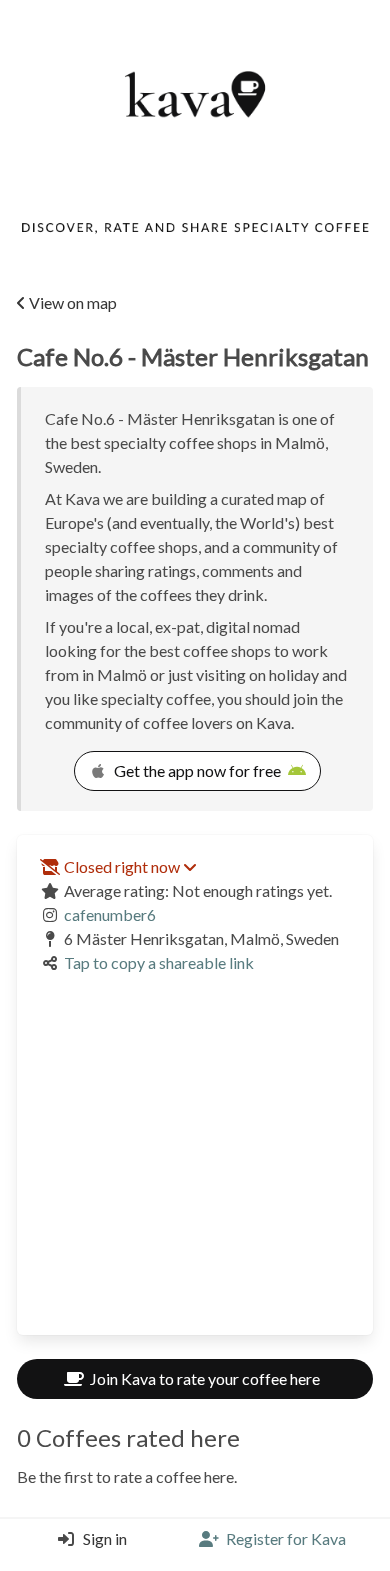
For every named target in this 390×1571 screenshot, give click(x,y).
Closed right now (122, 866)
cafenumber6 (110, 914)
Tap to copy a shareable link (159, 962)
